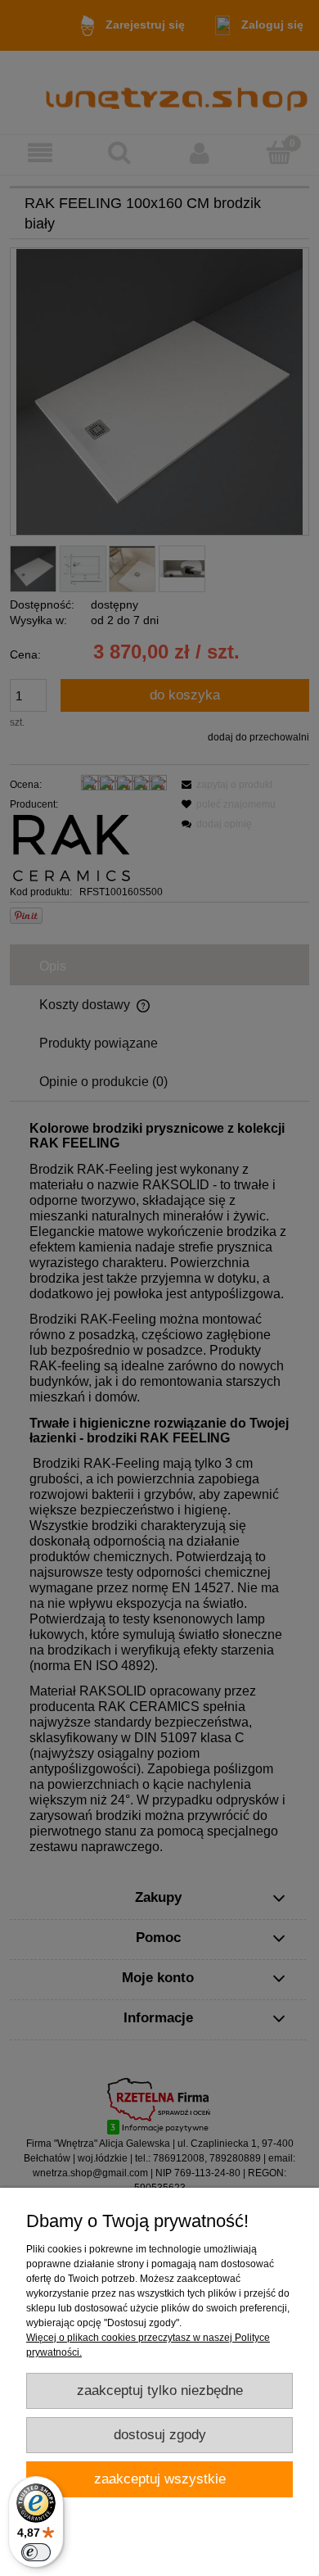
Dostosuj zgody (160, 2435)
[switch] (36, 2552)
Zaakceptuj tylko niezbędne (160, 2390)
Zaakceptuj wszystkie (160, 2479)
